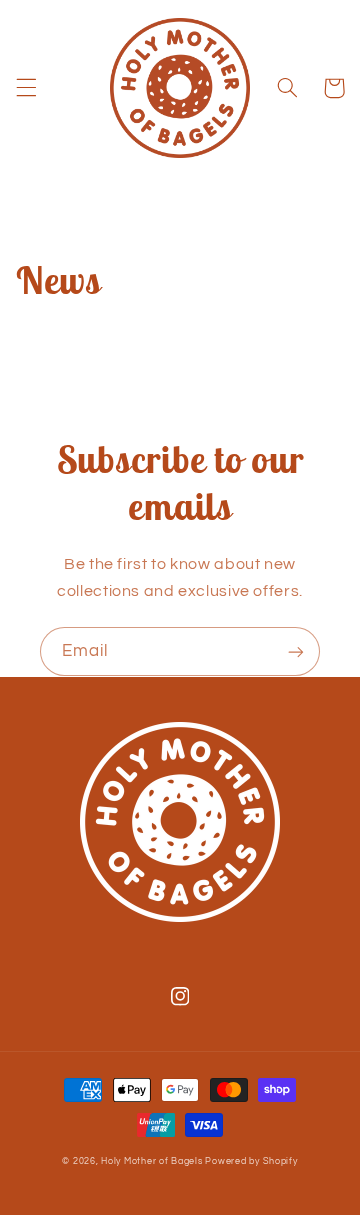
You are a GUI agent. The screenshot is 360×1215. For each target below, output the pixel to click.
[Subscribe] (296, 651)
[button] (26, 88)
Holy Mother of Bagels (151, 1161)
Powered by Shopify (251, 1161)
